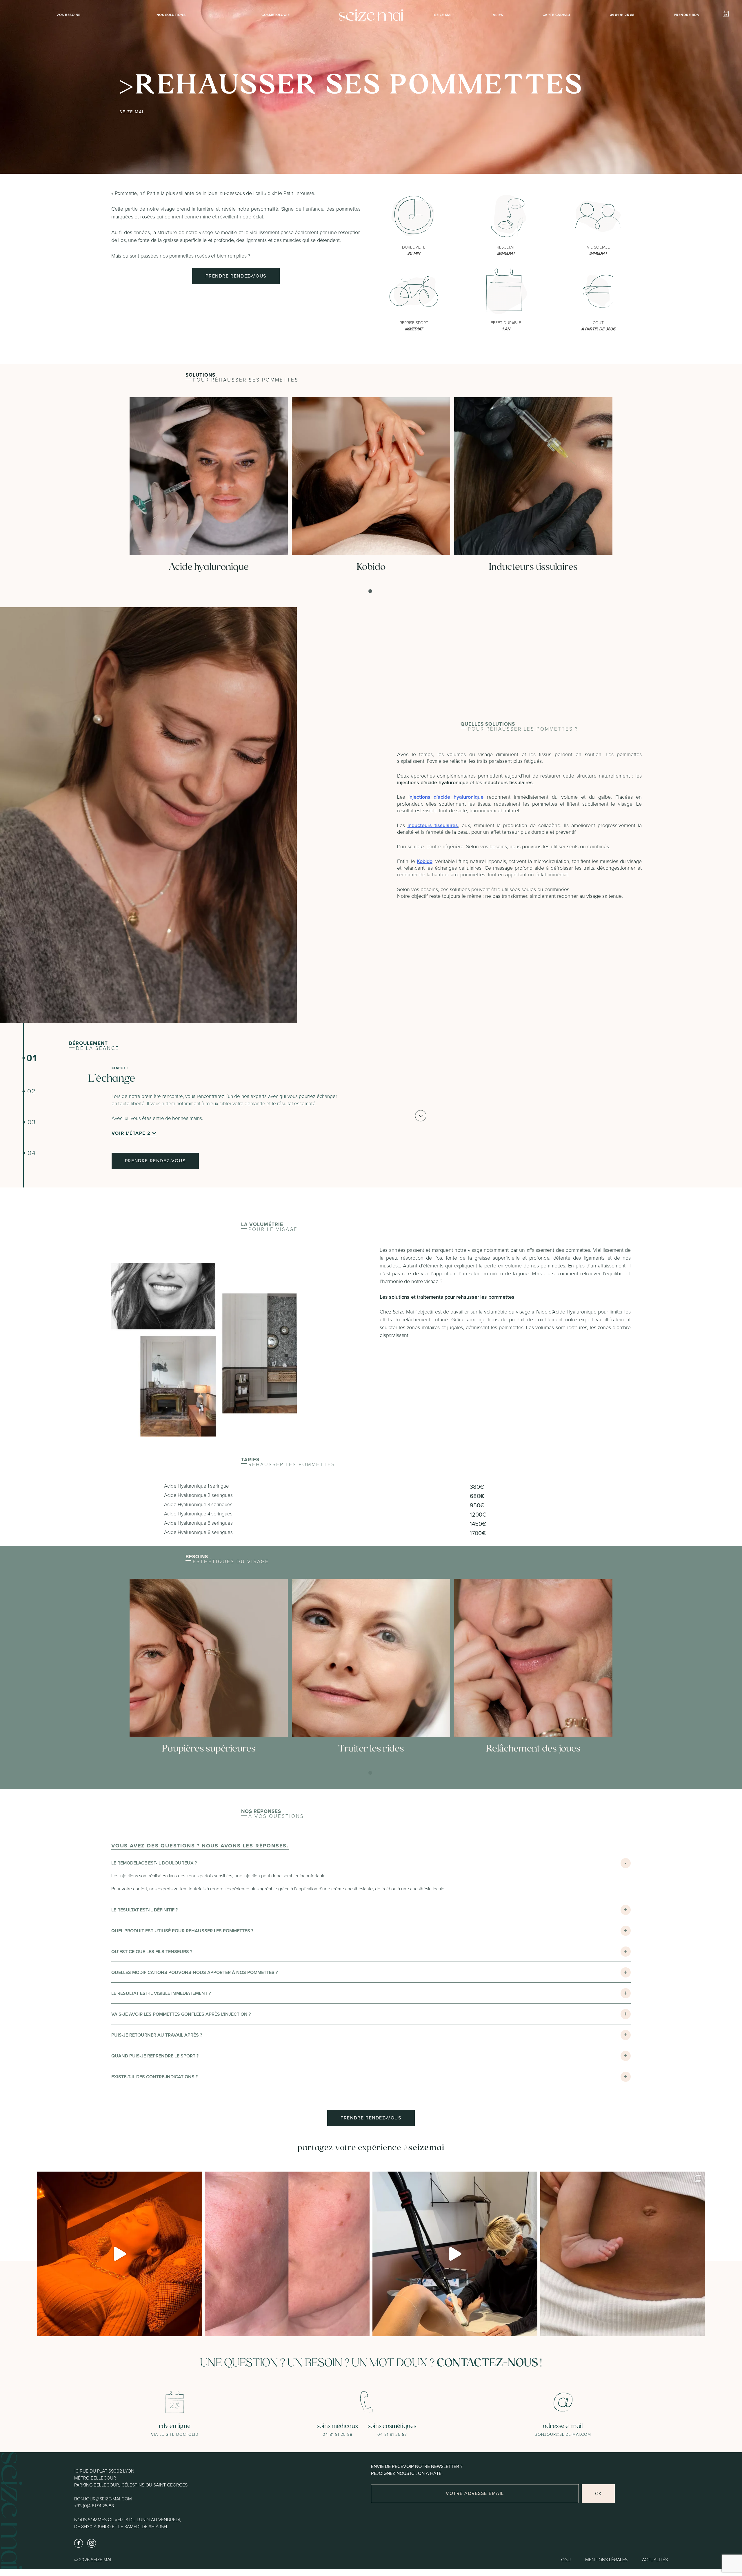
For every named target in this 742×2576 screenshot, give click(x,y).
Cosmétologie (275, 15)
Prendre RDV (687, 15)
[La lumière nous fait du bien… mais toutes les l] (120, 2254)
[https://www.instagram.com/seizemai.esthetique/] (92, 2543)
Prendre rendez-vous (236, 276)
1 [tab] (371, 591)
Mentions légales (606, 2560)
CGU (566, 2560)
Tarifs (497, 15)
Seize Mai (443, 15)
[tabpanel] (209, 486)
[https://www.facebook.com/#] (79, 2543)
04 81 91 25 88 (622, 15)
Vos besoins (69, 15)
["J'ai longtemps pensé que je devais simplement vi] (623, 2254)
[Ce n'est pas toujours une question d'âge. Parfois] (287, 2254)
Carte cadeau (556, 15)
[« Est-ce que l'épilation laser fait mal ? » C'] (455, 2254)
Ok (598, 2493)
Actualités (655, 2560)
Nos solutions (171, 15)
